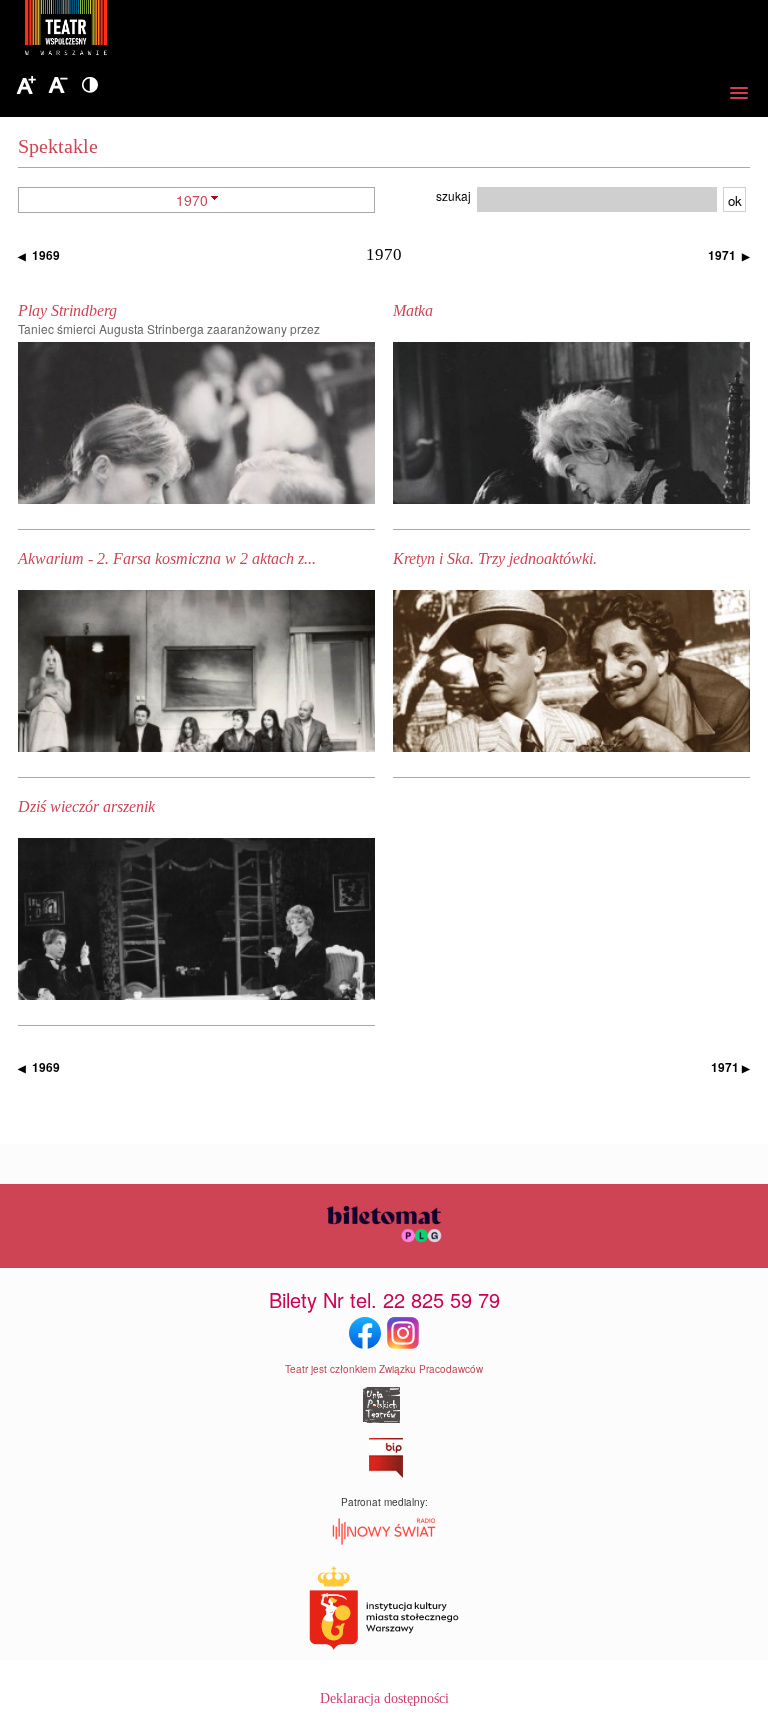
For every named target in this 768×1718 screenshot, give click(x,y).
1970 (192, 200)
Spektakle (58, 146)
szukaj (453, 195)
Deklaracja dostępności (384, 1698)
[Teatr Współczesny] (175, 31)
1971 (729, 255)
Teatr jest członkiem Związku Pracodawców (384, 1369)
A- (58, 86)
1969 (39, 255)
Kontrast (90, 86)
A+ (26, 86)
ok (735, 200)
